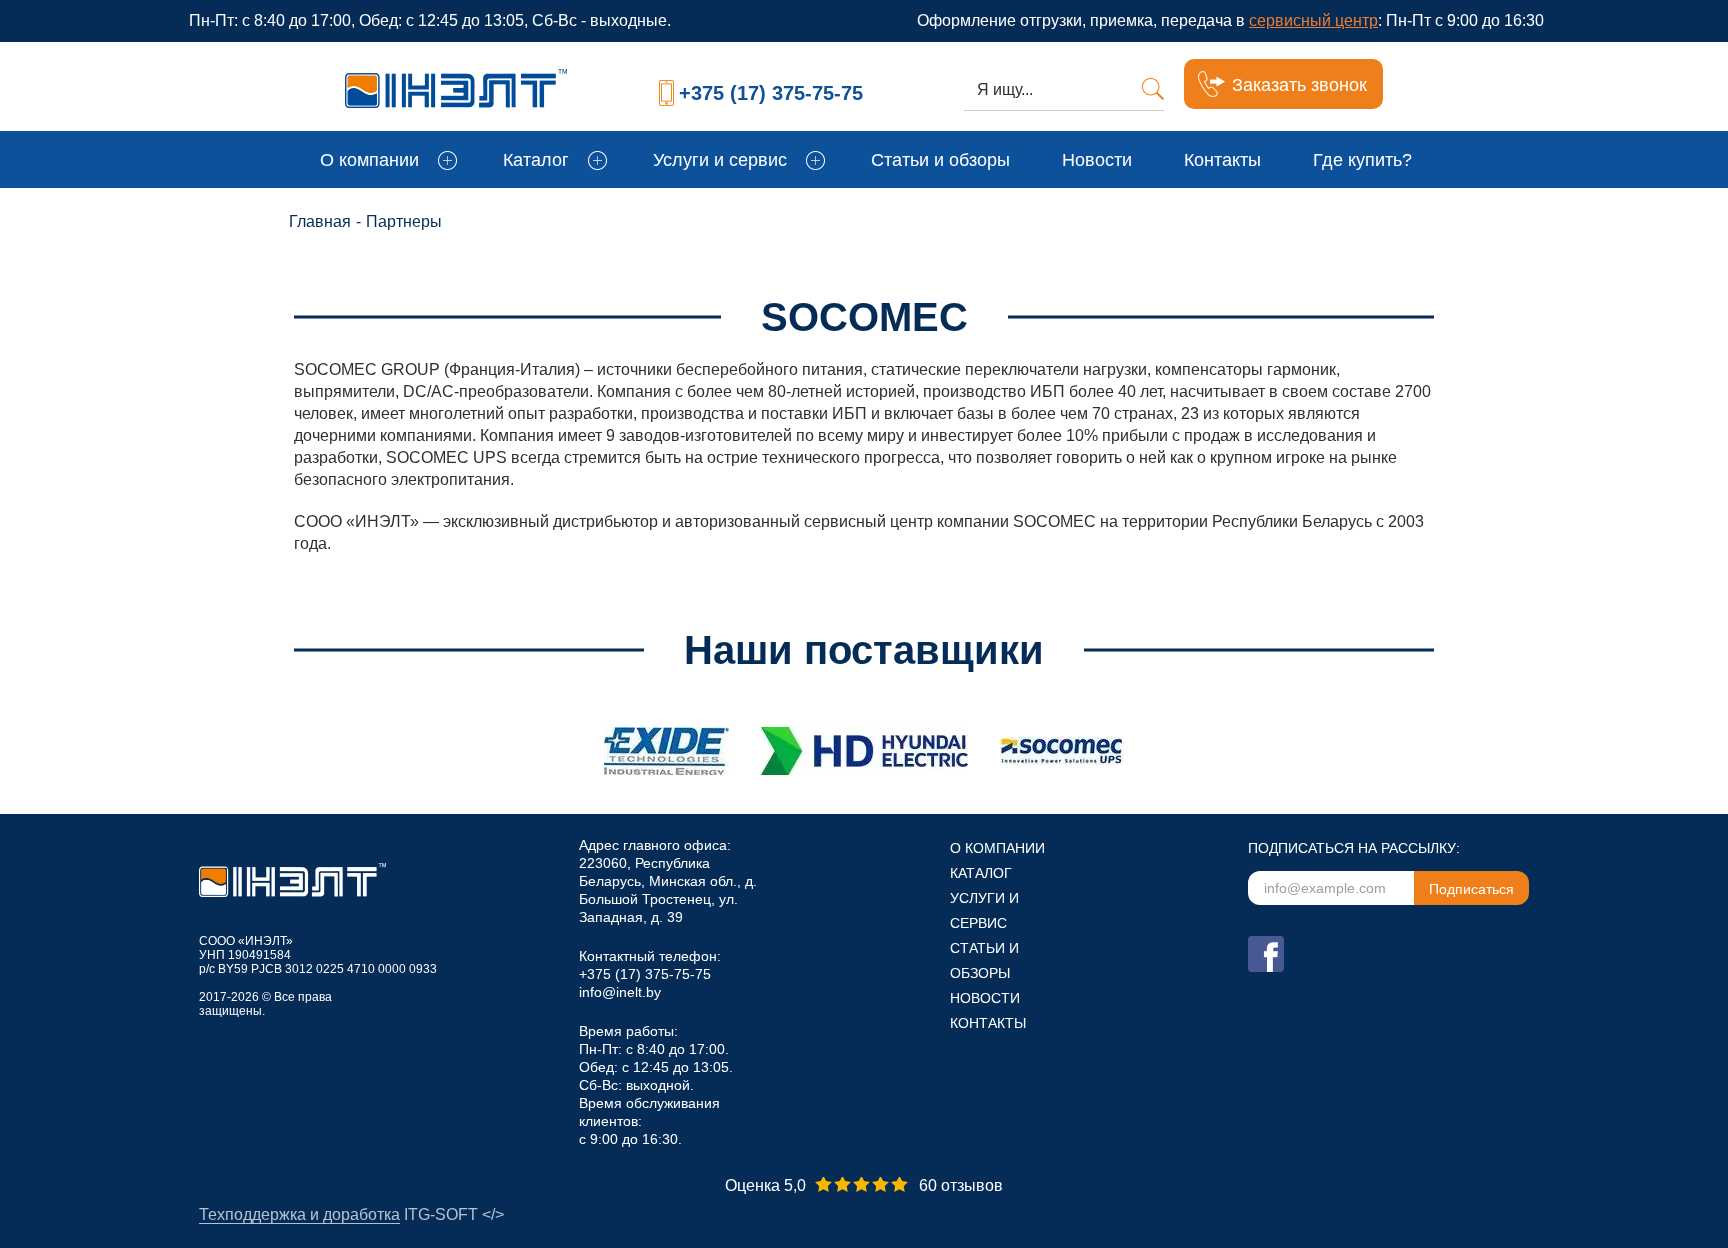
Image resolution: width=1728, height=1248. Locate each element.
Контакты (1222, 160)
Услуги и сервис (720, 160)
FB (1266, 954)
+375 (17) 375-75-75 (771, 93)
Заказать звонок (1299, 85)
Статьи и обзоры (940, 160)
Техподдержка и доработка (299, 1214)
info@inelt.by (620, 992)
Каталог (536, 160)
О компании (369, 160)
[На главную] (486, 84)
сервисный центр (1313, 20)
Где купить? (1362, 160)
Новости (1097, 160)
